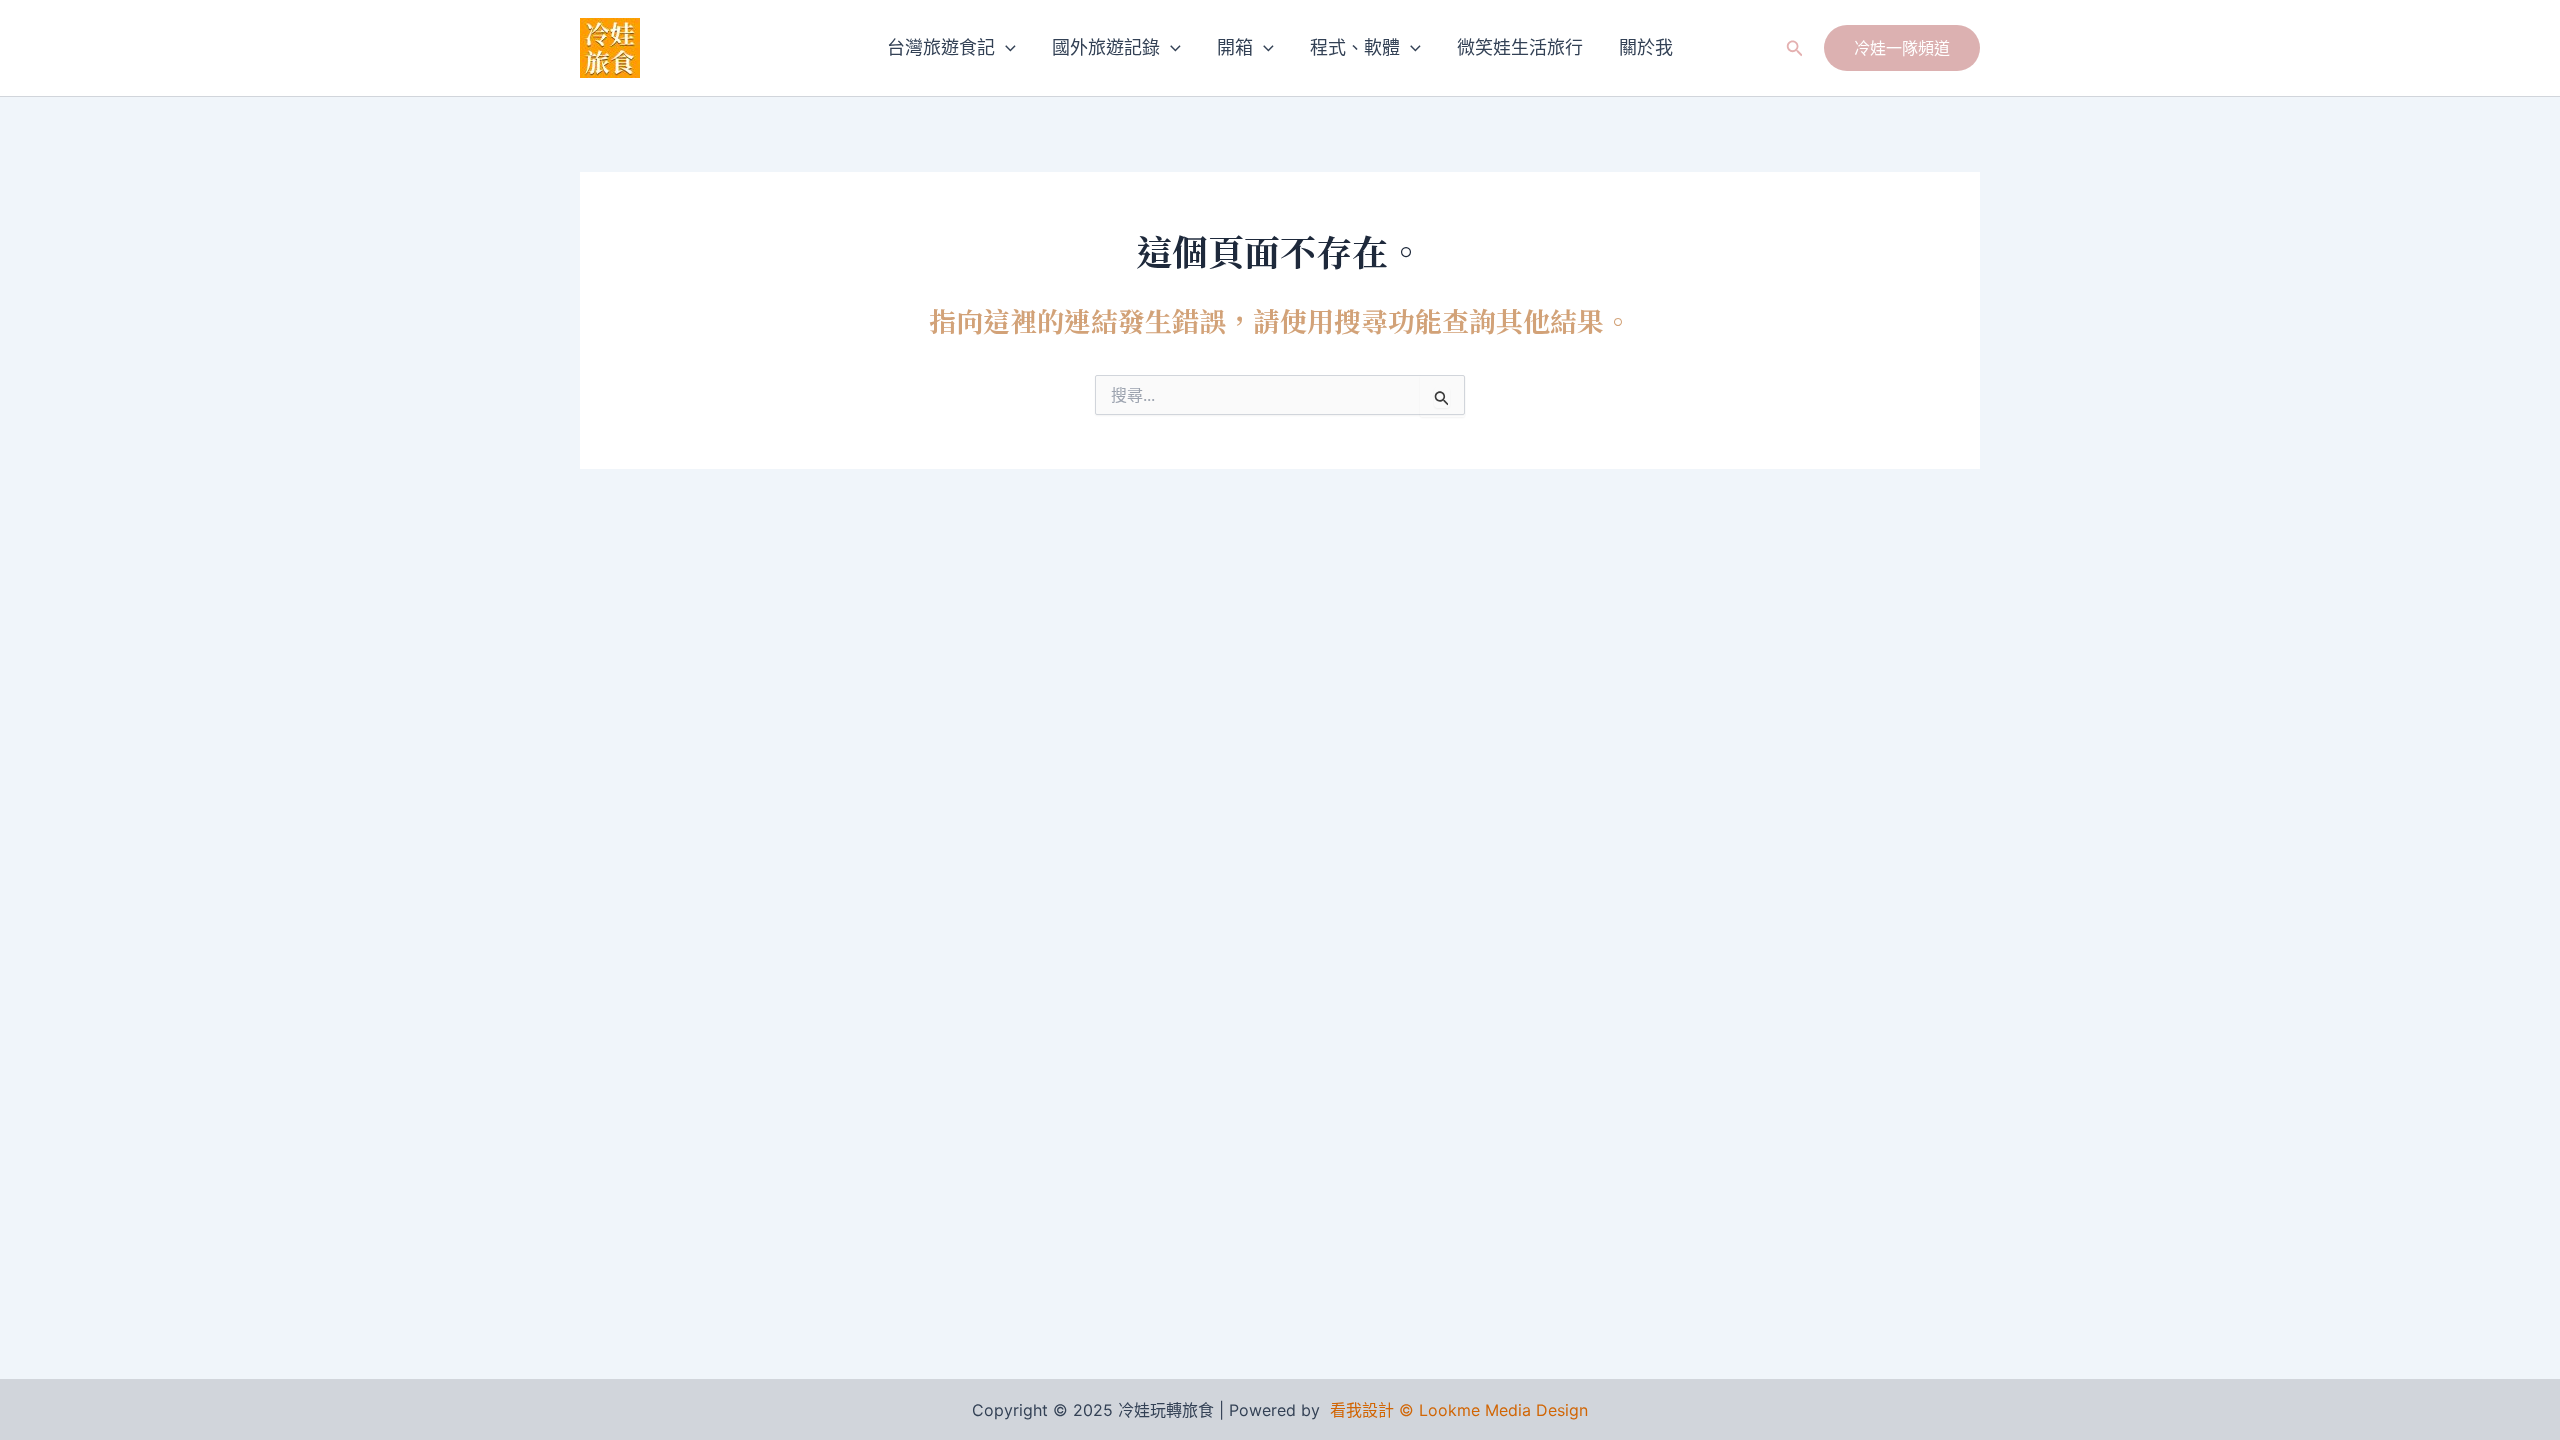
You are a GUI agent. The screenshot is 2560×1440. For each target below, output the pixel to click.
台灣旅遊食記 (941, 47)
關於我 (1646, 47)
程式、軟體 (1355, 47)
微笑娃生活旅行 (1520, 47)
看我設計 (1362, 1410)
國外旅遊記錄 (1106, 47)
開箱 (1235, 47)
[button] (1005, 48)
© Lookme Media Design (1493, 1410)
